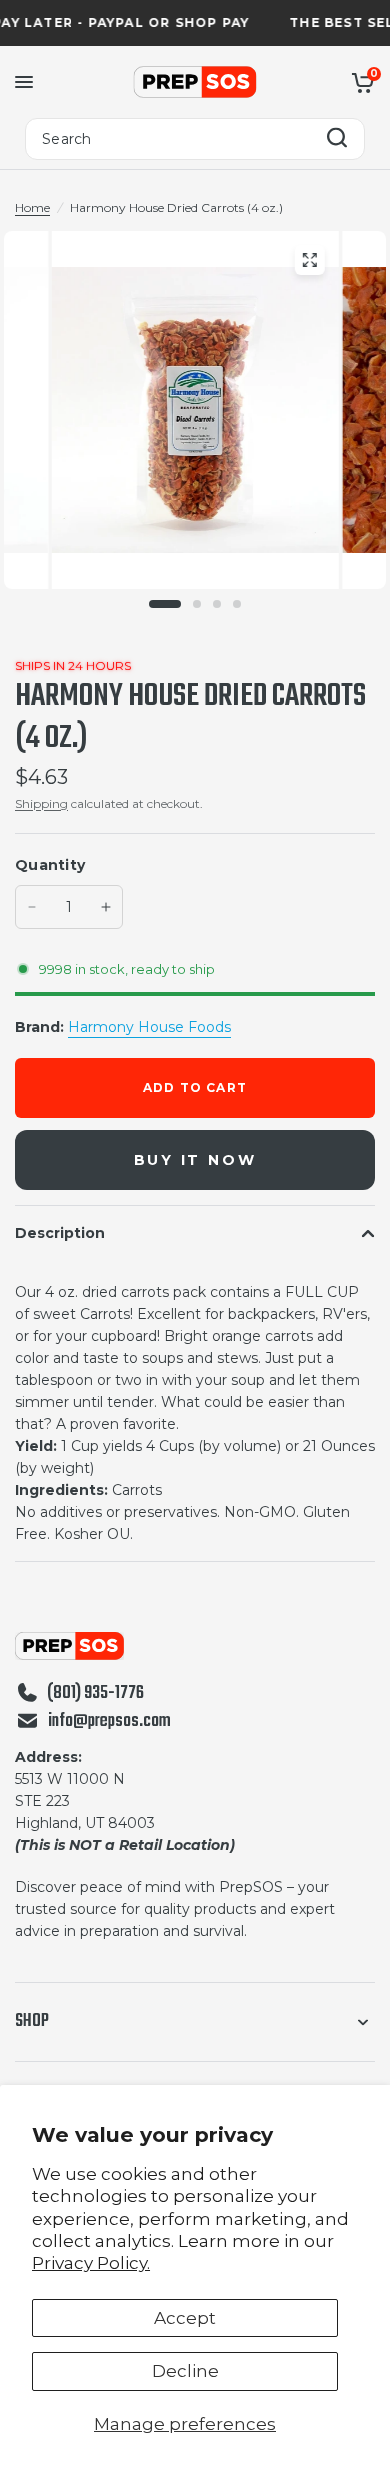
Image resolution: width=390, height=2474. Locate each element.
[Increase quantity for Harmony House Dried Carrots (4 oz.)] (106, 907)
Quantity (50, 865)
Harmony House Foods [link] (149, 1027)
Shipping (41, 803)
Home (32, 207)
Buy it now (195, 1160)
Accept (185, 2318)
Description (60, 1233)
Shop (32, 2021)
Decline (185, 2371)
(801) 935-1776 (95, 1694)
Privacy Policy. (91, 2263)
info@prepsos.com (109, 1722)
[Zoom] (309, 260)
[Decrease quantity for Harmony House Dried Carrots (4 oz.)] (32, 907)
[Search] (337, 139)
